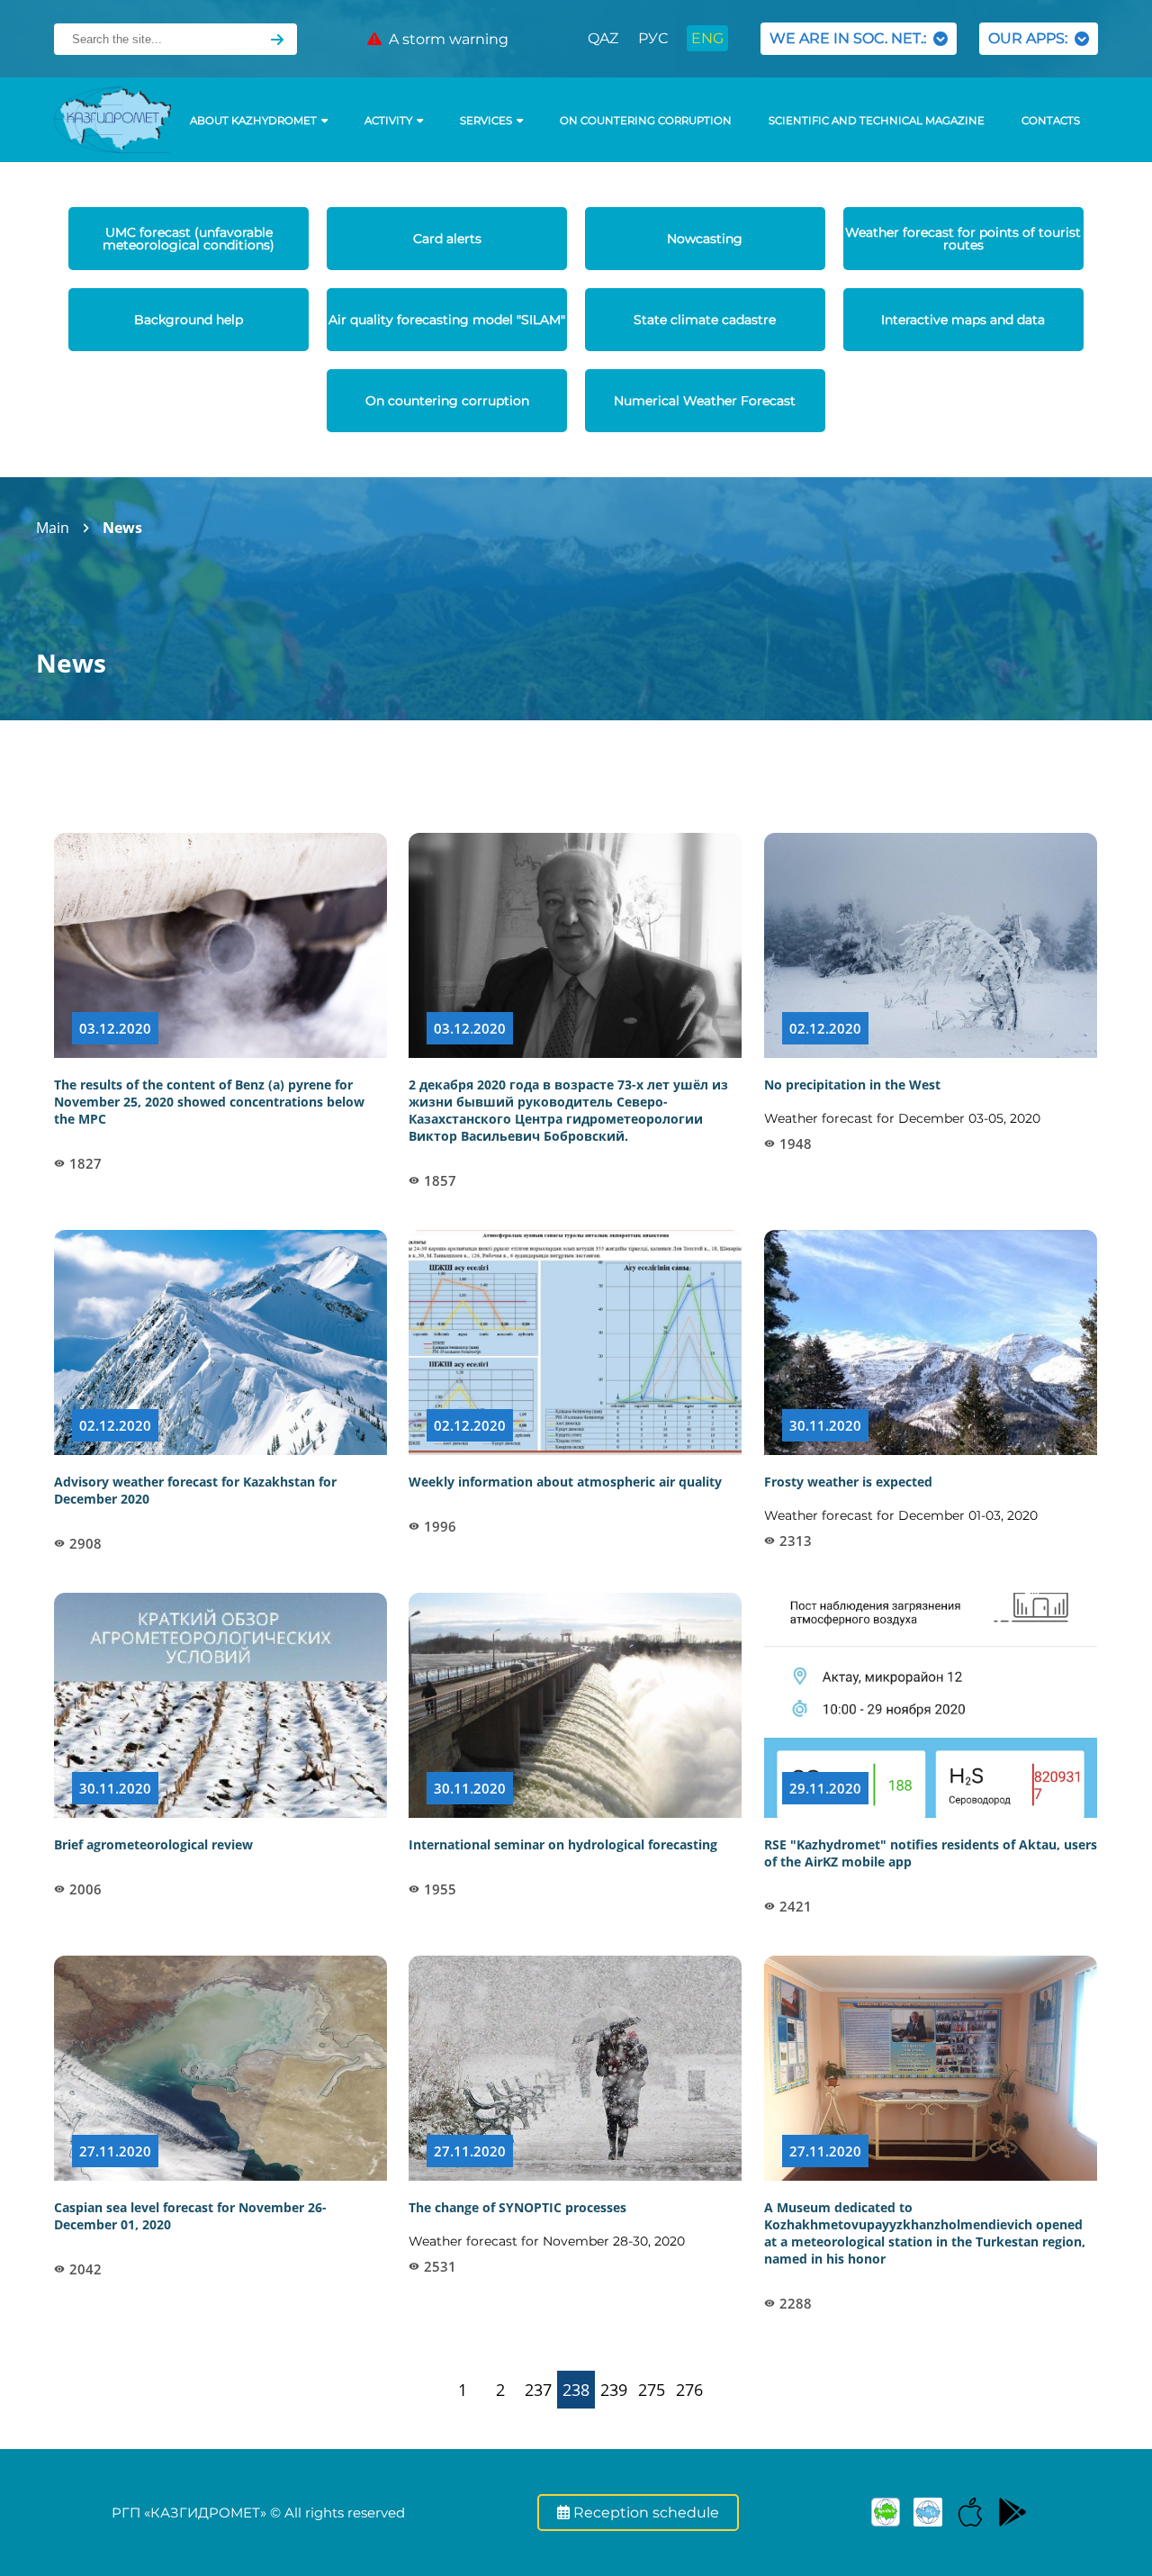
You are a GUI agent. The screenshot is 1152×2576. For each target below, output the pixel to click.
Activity (388, 121)
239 (614, 2390)
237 (538, 2390)
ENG (707, 38)
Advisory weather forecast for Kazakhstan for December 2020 (195, 1490)
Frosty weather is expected (848, 1482)
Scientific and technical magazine (877, 121)
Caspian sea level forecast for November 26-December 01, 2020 (190, 2216)
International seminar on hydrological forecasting (563, 1844)
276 (689, 2390)
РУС (653, 38)
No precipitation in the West (852, 1085)
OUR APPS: (1031, 38)
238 (576, 2390)
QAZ (603, 38)
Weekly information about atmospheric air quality (565, 1482)
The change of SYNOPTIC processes (517, 2207)
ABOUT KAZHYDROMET (253, 121)
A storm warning (445, 39)
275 (652, 2390)
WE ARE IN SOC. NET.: (851, 38)
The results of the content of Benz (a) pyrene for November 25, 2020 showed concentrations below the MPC (209, 1102)
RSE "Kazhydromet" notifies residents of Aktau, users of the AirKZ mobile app (931, 1853)
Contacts (1051, 121)
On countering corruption (646, 121)
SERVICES (486, 121)
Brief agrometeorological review (153, 1844)
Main (53, 528)
